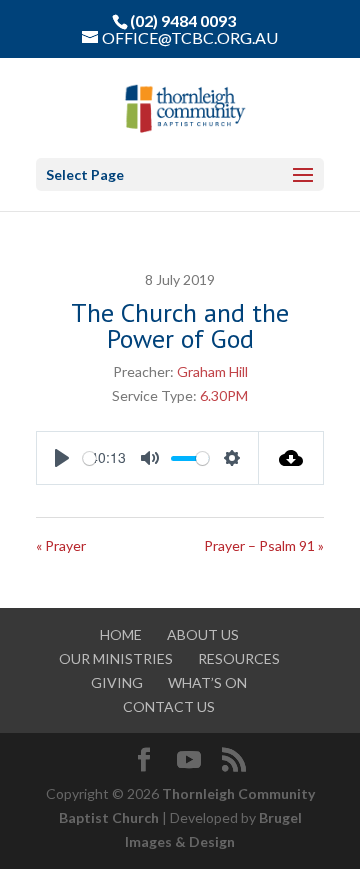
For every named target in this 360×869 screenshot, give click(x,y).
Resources (239, 658)
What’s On (207, 682)
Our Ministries (116, 658)
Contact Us (169, 706)
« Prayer (61, 545)
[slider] (89, 458)
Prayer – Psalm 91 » (264, 545)
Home (121, 634)
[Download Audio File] (291, 458)
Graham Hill (212, 371)
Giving (117, 682)
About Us (203, 634)
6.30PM (224, 395)
